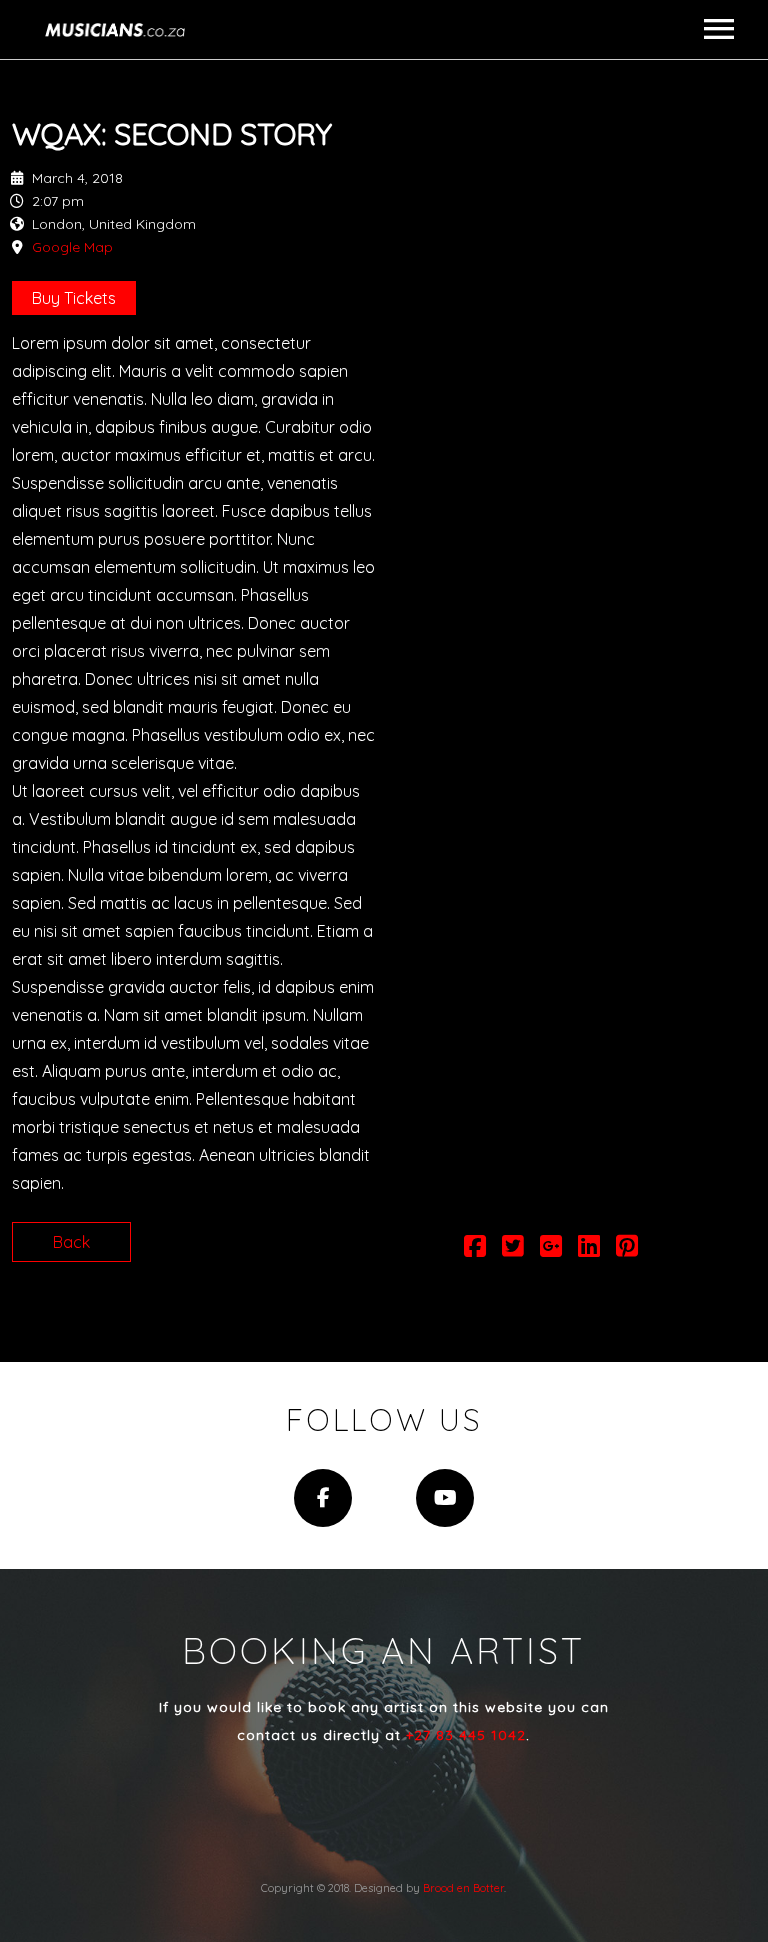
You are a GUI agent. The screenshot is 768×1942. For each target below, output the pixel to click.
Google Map (72, 247)
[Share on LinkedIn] (589, 1249)
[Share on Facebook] (475, 1249)
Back (71, 1242)
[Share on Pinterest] (627, 1249)
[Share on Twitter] (513, 1249)
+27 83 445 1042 (466, 1735)
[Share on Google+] (551, 1249)
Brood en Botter (463, 1888)
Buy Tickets (74, 298)
